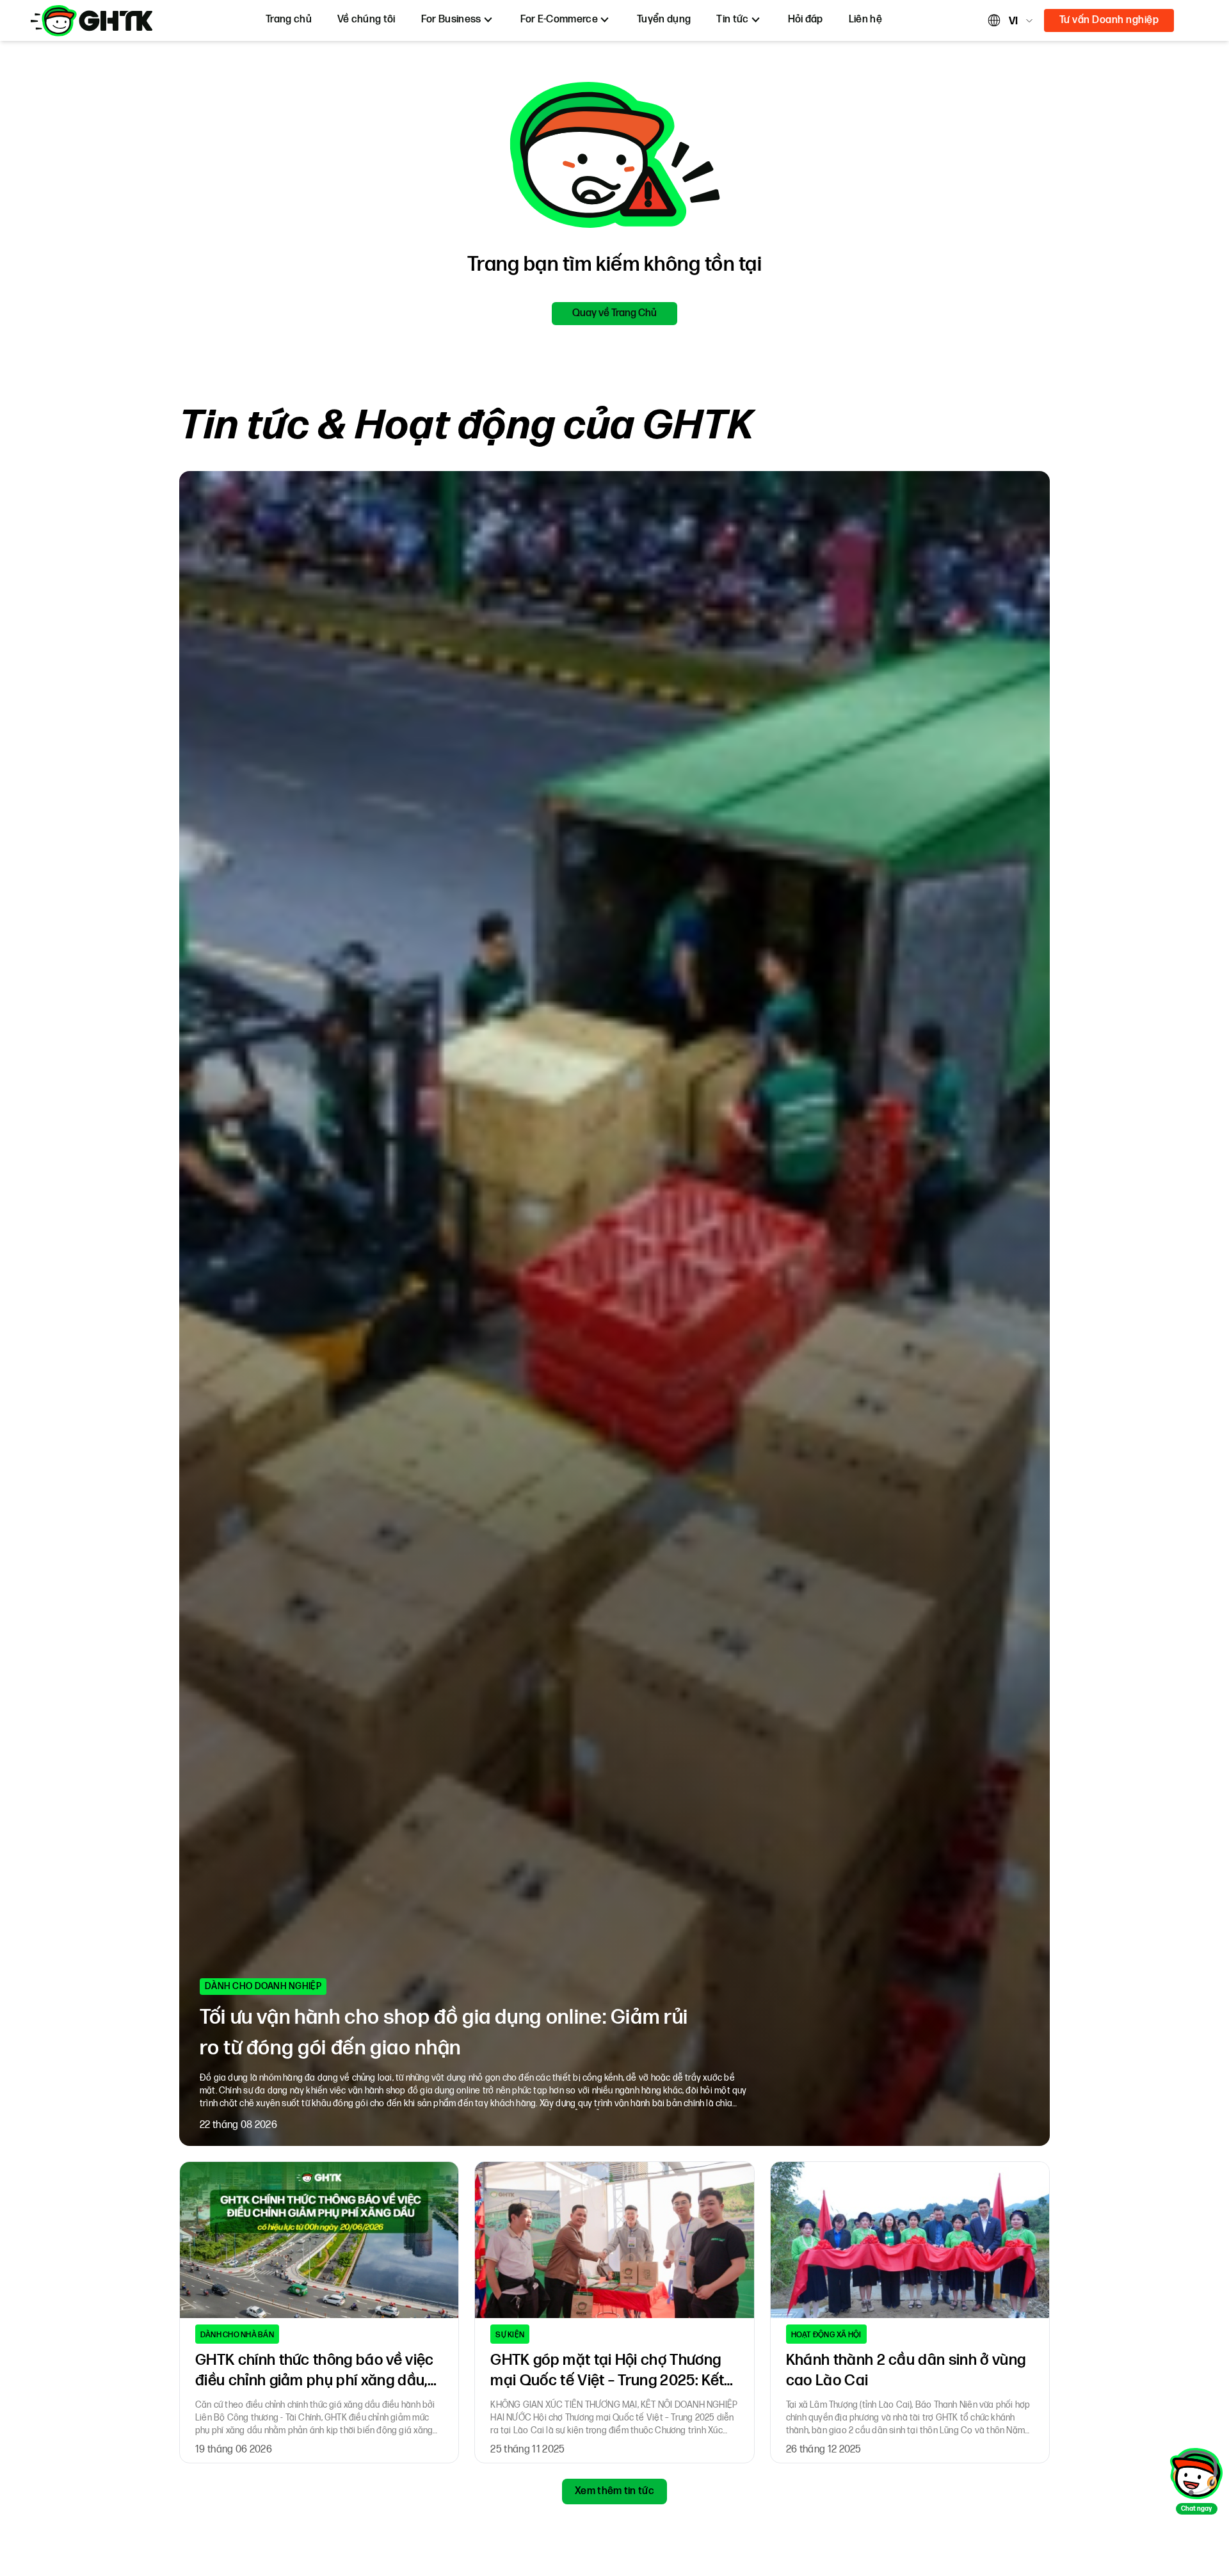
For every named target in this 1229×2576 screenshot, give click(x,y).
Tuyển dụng (664, 20)
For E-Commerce (559, 20)
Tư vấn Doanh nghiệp (1109, 20)
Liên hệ (865, 20)
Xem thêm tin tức (614, 2491)
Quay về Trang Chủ (614, 313)
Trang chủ (289, 20)
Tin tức (732, 20)
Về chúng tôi (366, 20)
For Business (451, 20)
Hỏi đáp (806, 20)
